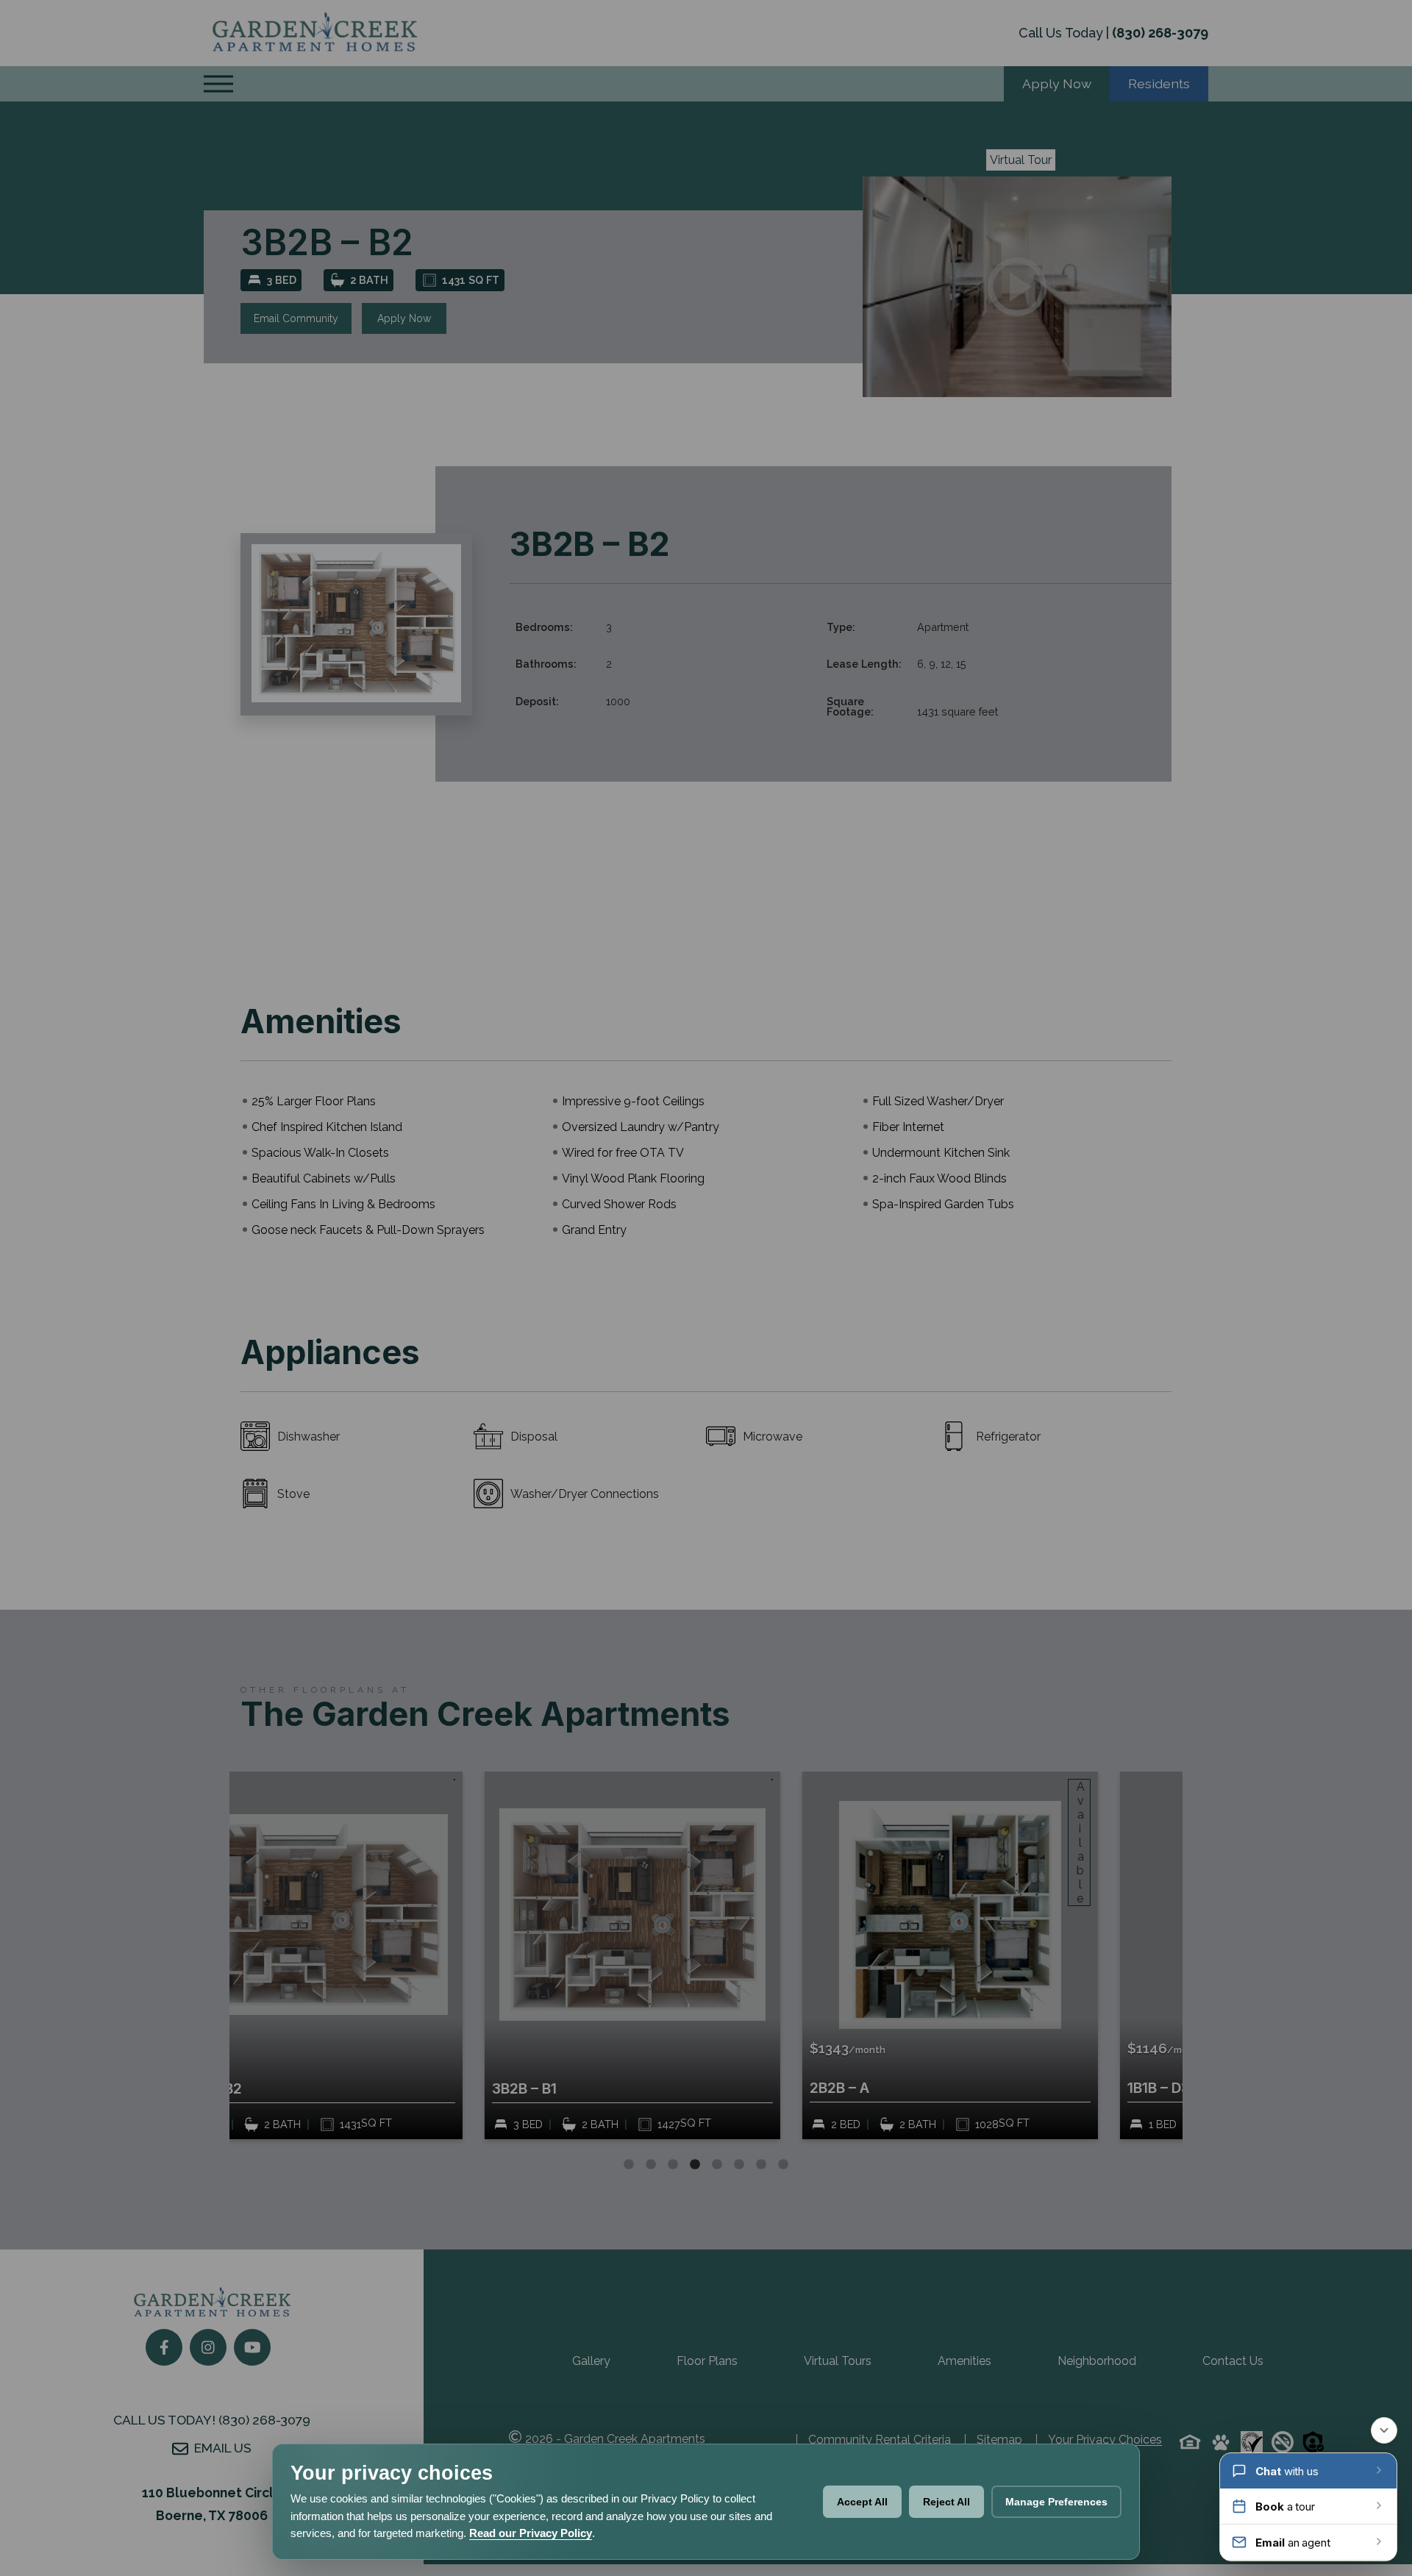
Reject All (946, 2502)
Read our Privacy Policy (531, 2533)
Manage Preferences (1056, 2502)
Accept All (862, 2502)
